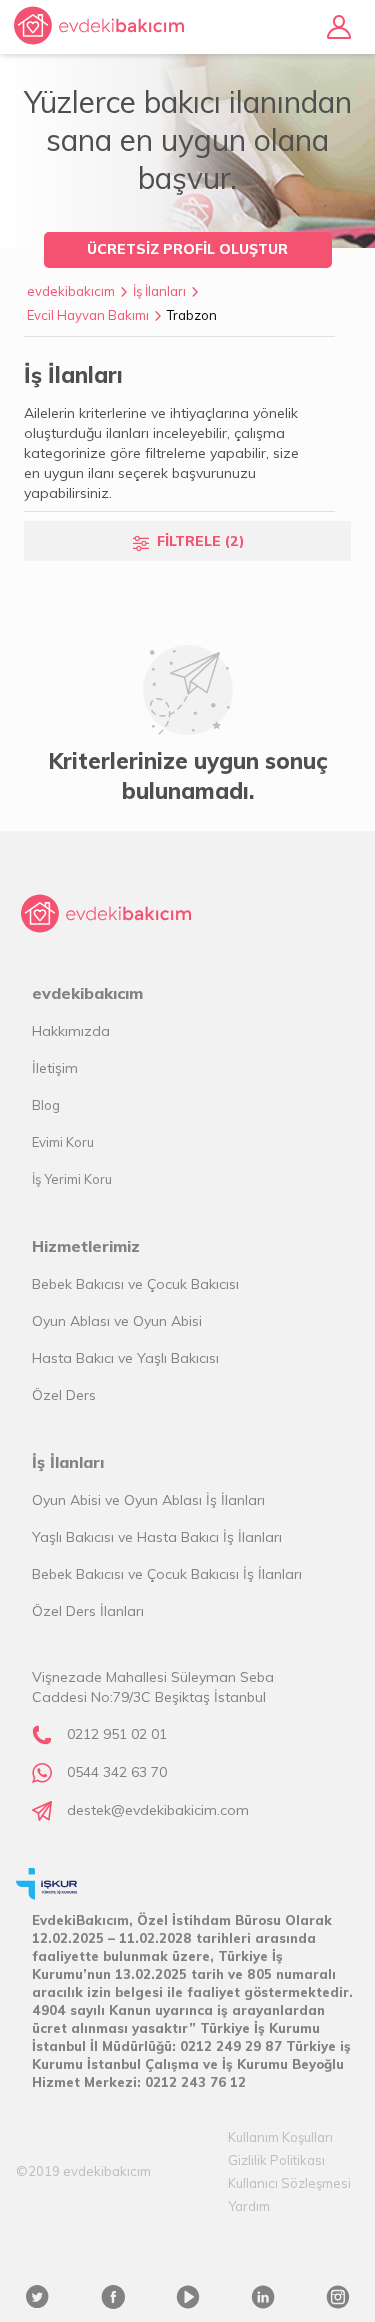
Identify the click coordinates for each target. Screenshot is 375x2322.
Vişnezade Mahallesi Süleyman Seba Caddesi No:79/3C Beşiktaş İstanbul (153, 1687)
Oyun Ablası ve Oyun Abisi (117, 1321)
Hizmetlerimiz (86, 1246)
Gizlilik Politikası (276, 2160)
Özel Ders (64, 1395)
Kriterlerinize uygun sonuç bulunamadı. (188, 776)
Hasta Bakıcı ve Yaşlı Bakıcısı (125, 1358)
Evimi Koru (63, 1142)
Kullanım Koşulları (280, 2137)
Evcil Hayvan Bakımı (88, 315)
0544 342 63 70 (117, 1772)
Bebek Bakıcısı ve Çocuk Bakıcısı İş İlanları (167, 1574)
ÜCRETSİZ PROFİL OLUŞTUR (187, 249)
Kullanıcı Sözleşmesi (289, 2183)
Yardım (249, 2206)
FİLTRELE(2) (201, 541)
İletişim (55, 1068)
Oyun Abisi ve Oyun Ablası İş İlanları (148, 1500)
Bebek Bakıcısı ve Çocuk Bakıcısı (135, 1284)
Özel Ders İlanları (88, 1611)
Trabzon (192, 315)
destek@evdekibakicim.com (158, 1810)
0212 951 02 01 (117, 1734)
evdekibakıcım (71, 291)
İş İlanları (159, 291)
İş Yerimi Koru (72, 1179)
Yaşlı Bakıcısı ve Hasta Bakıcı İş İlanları (157, 1537)
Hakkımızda (71, 1031)
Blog (46, 1105)
